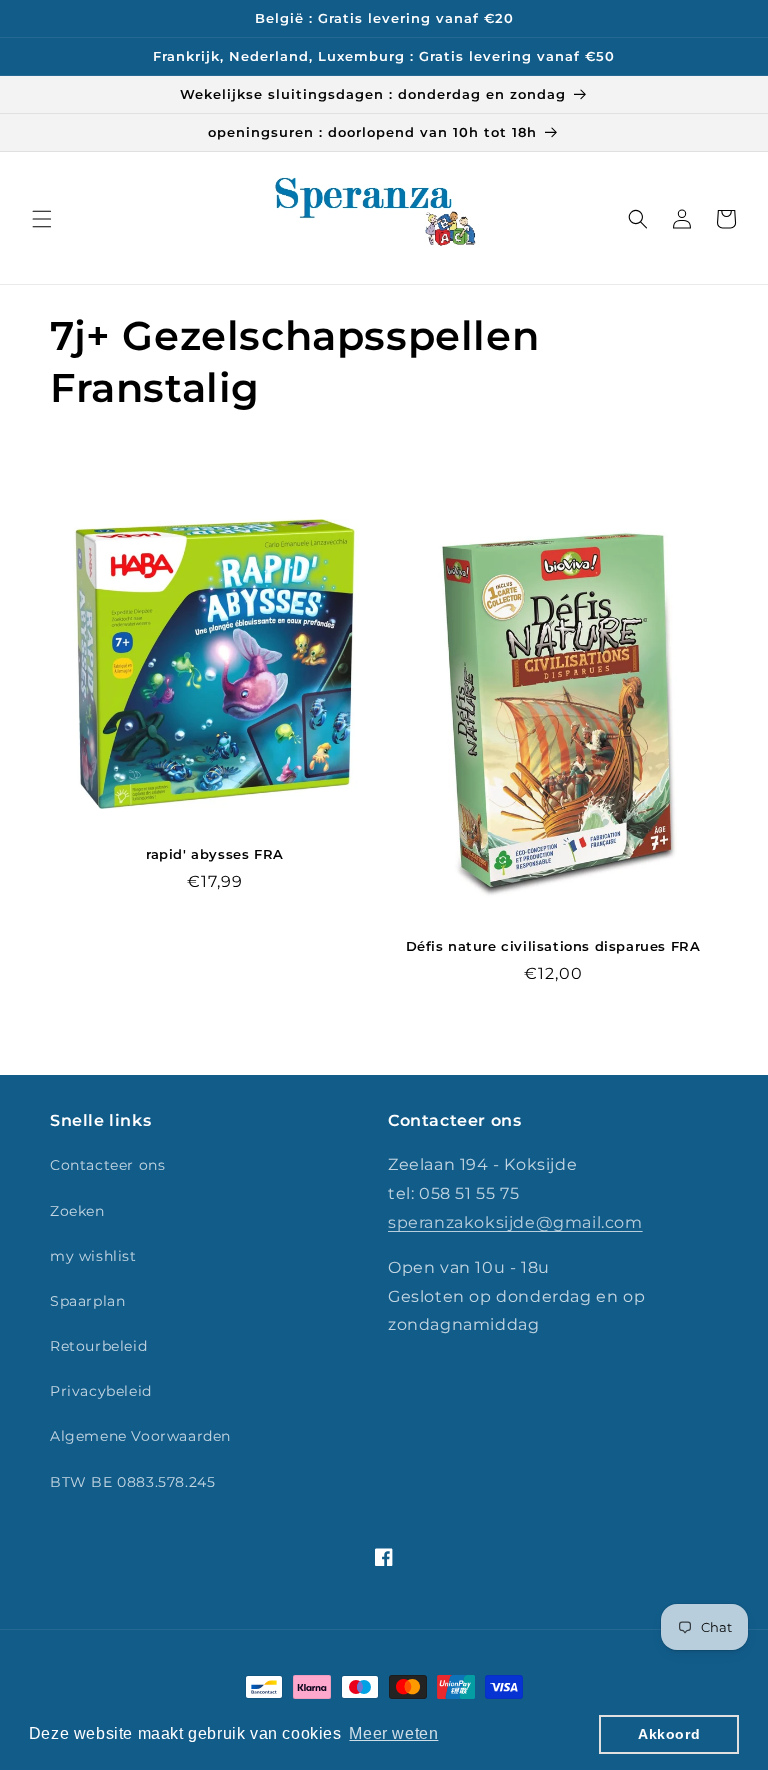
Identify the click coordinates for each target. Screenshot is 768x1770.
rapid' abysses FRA (215, 854)
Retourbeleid (98, 1346)
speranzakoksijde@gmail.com (515, 1222)
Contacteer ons (107, 1165)
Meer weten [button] (393, 1733)
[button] (42, 219)
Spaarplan (87, 1301)
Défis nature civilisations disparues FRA (553, 946)
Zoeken (77, 1211)
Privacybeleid (101, 1391)
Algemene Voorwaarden (140, 1436)
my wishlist (93, 1256)
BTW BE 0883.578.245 (132, 1482)
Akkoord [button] (669, 1734)
